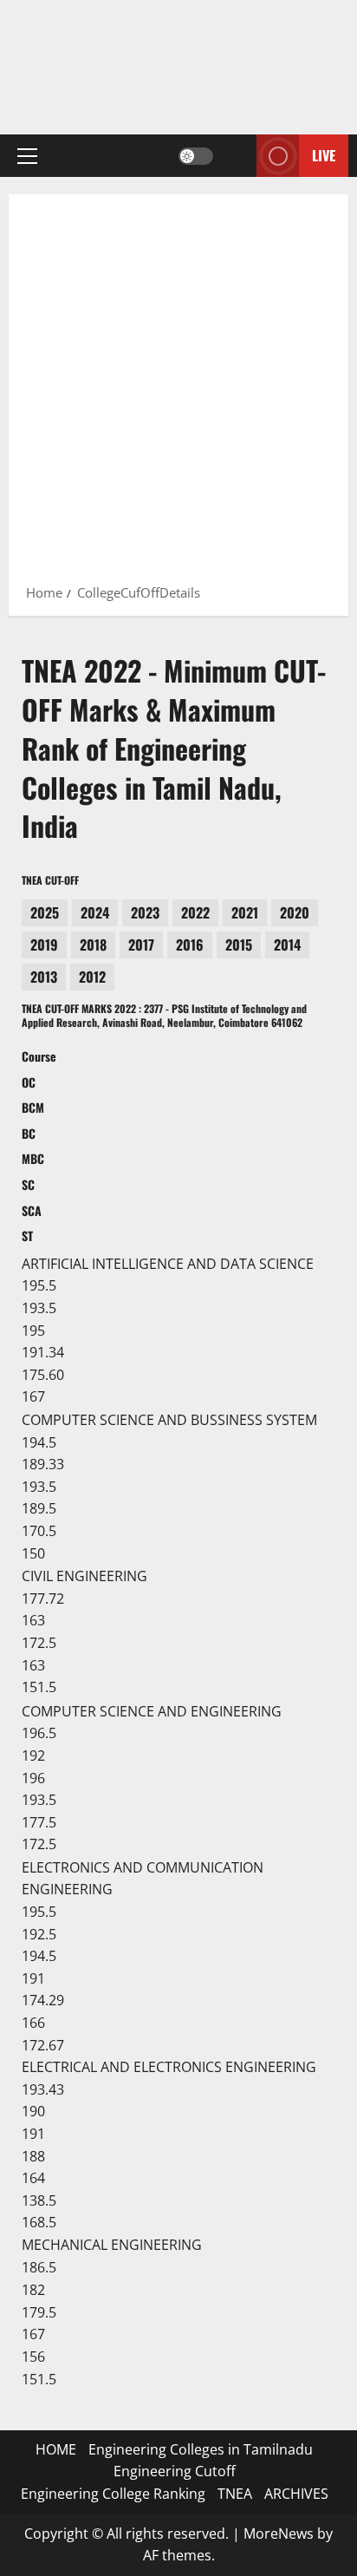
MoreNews (279, 2534)
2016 (190, 945)
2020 (295, 912)
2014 (287, 945)
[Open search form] (235, 156)
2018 (93, 945)
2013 (44, 977)
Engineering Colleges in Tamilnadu (201, 2449)
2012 (92, 977)
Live (324, 155)
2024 (95, 912)
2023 (145, 912)
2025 (45, 912)
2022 (195, 912)
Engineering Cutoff (175, 2471)
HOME (56, 2449)
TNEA (235, 2494)
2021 (245, 912)
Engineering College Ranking (113, 2494)
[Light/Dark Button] (196, 155)
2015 (239, 945)
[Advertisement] (178, 395)
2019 (44, 945)
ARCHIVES (296, 2494)
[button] (27, 155)
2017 (141, 945)
